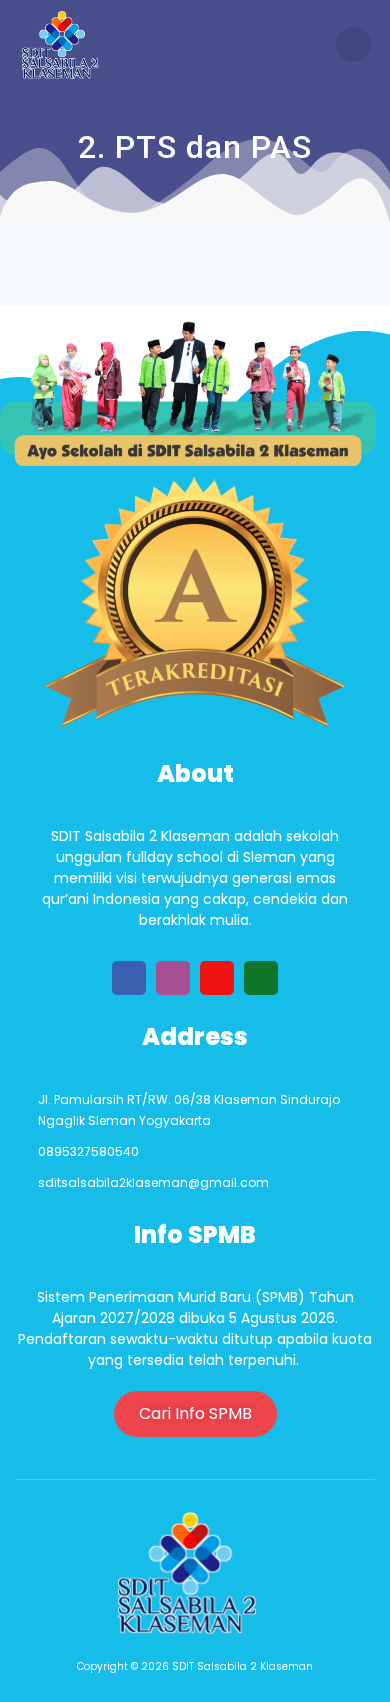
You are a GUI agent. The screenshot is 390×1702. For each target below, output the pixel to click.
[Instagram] (173, 978)
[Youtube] (217, 978)
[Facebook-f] (129, 978)
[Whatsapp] (261, 978)
